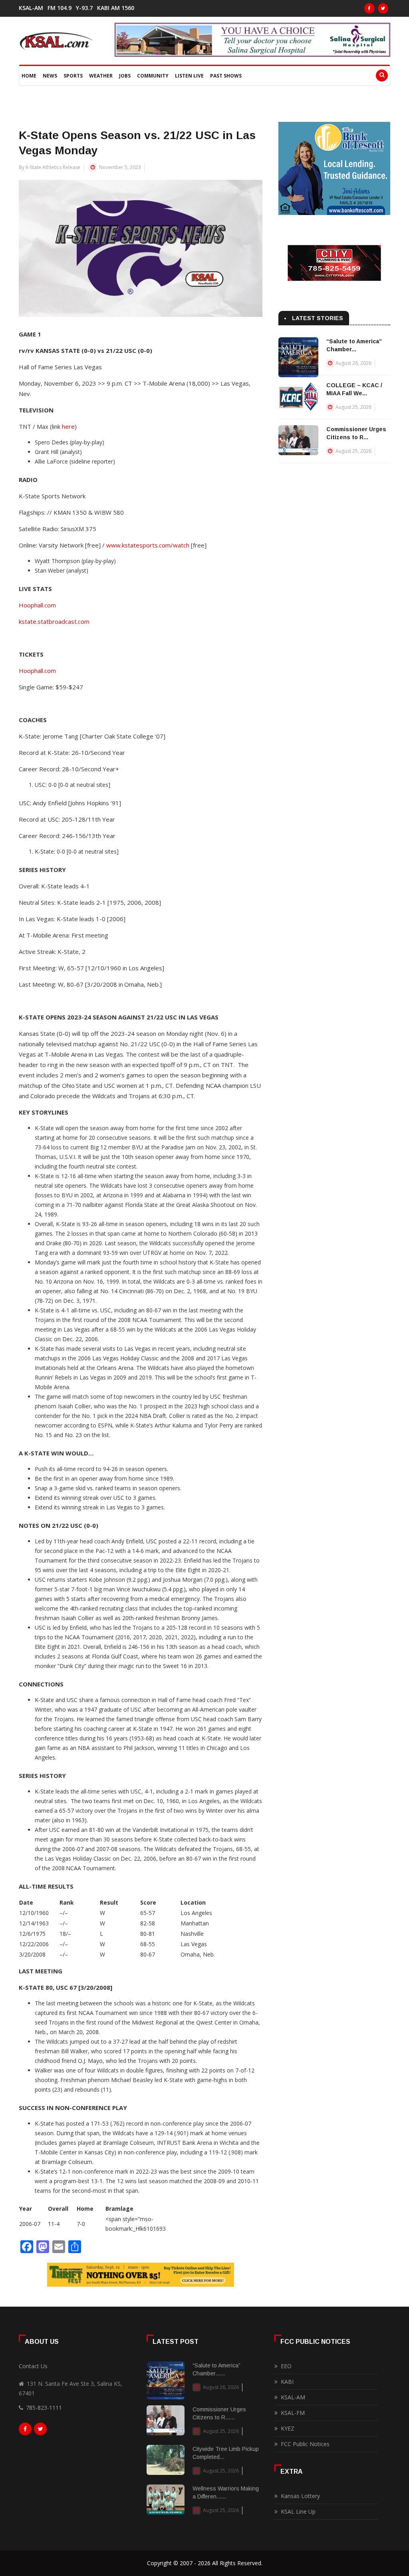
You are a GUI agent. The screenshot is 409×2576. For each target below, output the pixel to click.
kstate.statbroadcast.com (54, 621)
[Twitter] (383, 8)
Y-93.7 (84, 8)
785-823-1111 (44, 2408)
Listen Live (189, 76)
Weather (101, 76)
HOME (29, 76)
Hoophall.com (37, 605)
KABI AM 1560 (116, 8)
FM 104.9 (60, 8)
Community (153, 76)
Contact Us (33, 2366)
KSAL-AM (31, 8)
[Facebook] (369, 8)
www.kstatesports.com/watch (148, 545)
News (50, 76)
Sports (73, 76)
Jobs (125, 76)
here (68, 426)
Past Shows (226, 76)
